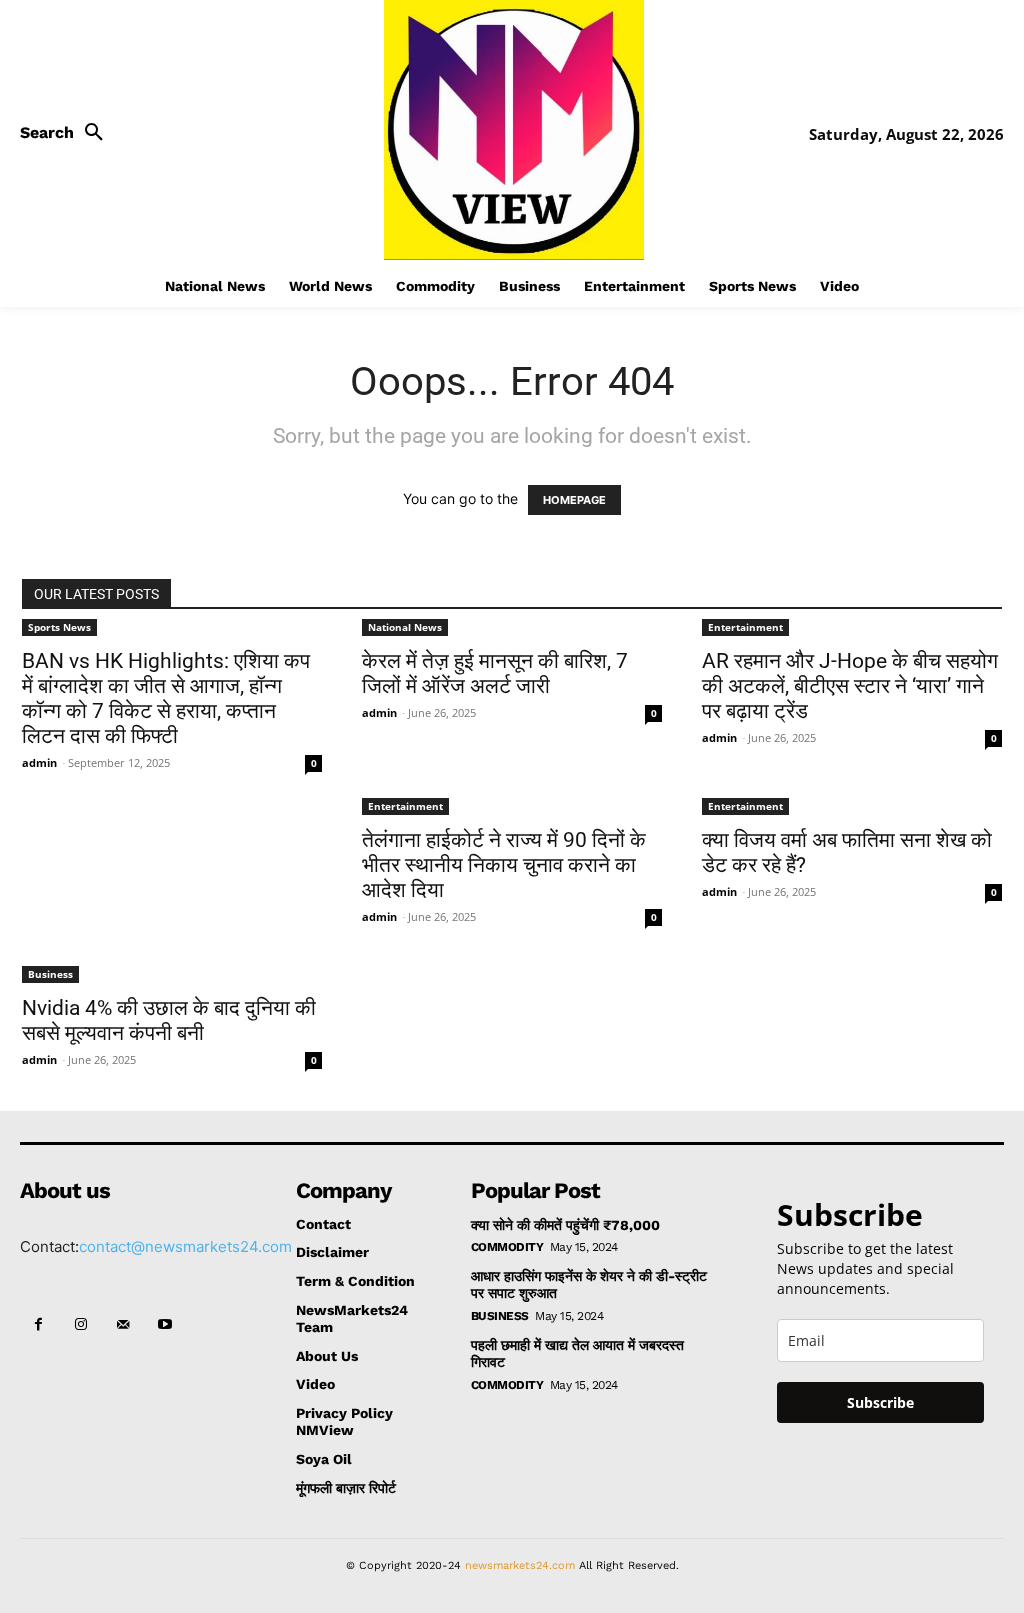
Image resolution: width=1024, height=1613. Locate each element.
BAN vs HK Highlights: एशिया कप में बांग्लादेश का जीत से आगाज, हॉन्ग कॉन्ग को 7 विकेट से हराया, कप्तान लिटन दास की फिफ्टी (166, 698)
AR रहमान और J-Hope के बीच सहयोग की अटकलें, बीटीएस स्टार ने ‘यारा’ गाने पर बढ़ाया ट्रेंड (850, 686)
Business (50, 974)
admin (39, 762)
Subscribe (880, 1402)
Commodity (507, 1247)
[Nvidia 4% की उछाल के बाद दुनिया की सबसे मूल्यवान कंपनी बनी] (172, 898)
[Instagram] (80, 1325)
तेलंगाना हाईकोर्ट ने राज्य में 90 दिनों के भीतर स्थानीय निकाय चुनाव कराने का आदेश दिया (504, 865)
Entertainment (745, 627)
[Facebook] (38, 1325)
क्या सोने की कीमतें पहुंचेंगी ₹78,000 (565, 1225)
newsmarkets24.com (520, 1565)
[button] (67, 133)
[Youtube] (165, 1325)
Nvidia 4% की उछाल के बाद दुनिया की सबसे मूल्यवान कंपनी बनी (169, 1020)
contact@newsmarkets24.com (185, 1246)
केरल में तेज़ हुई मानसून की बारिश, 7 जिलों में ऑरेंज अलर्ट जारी (495, 673)
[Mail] (123, 1325)
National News (405, 627)
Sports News (59, 627)
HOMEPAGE (574, 500)
